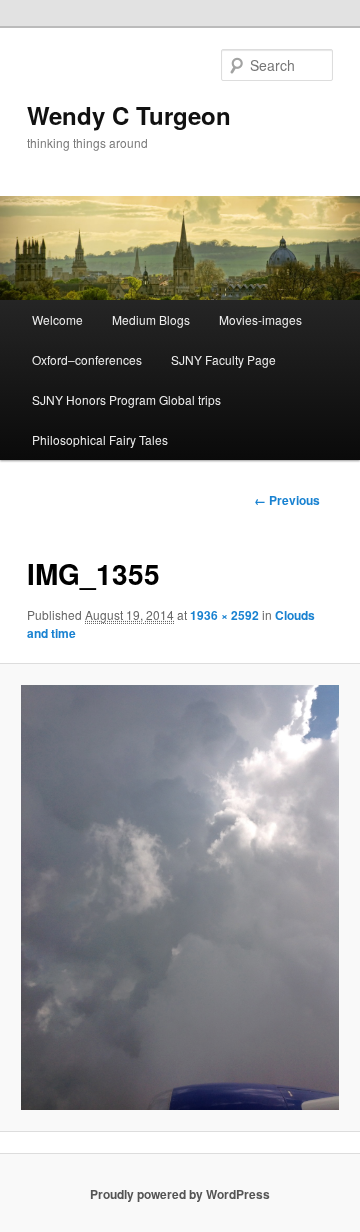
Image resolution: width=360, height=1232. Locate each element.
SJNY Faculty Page (223, 359)
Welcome (57, 319)
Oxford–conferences (87, 359)
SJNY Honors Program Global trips (126, 399)
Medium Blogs (151, 319)
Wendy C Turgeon (129, 115)
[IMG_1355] (179, 897)
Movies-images (260, 319)
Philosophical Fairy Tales (100, 439)
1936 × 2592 (224, 615)
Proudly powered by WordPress (180, 1194)
